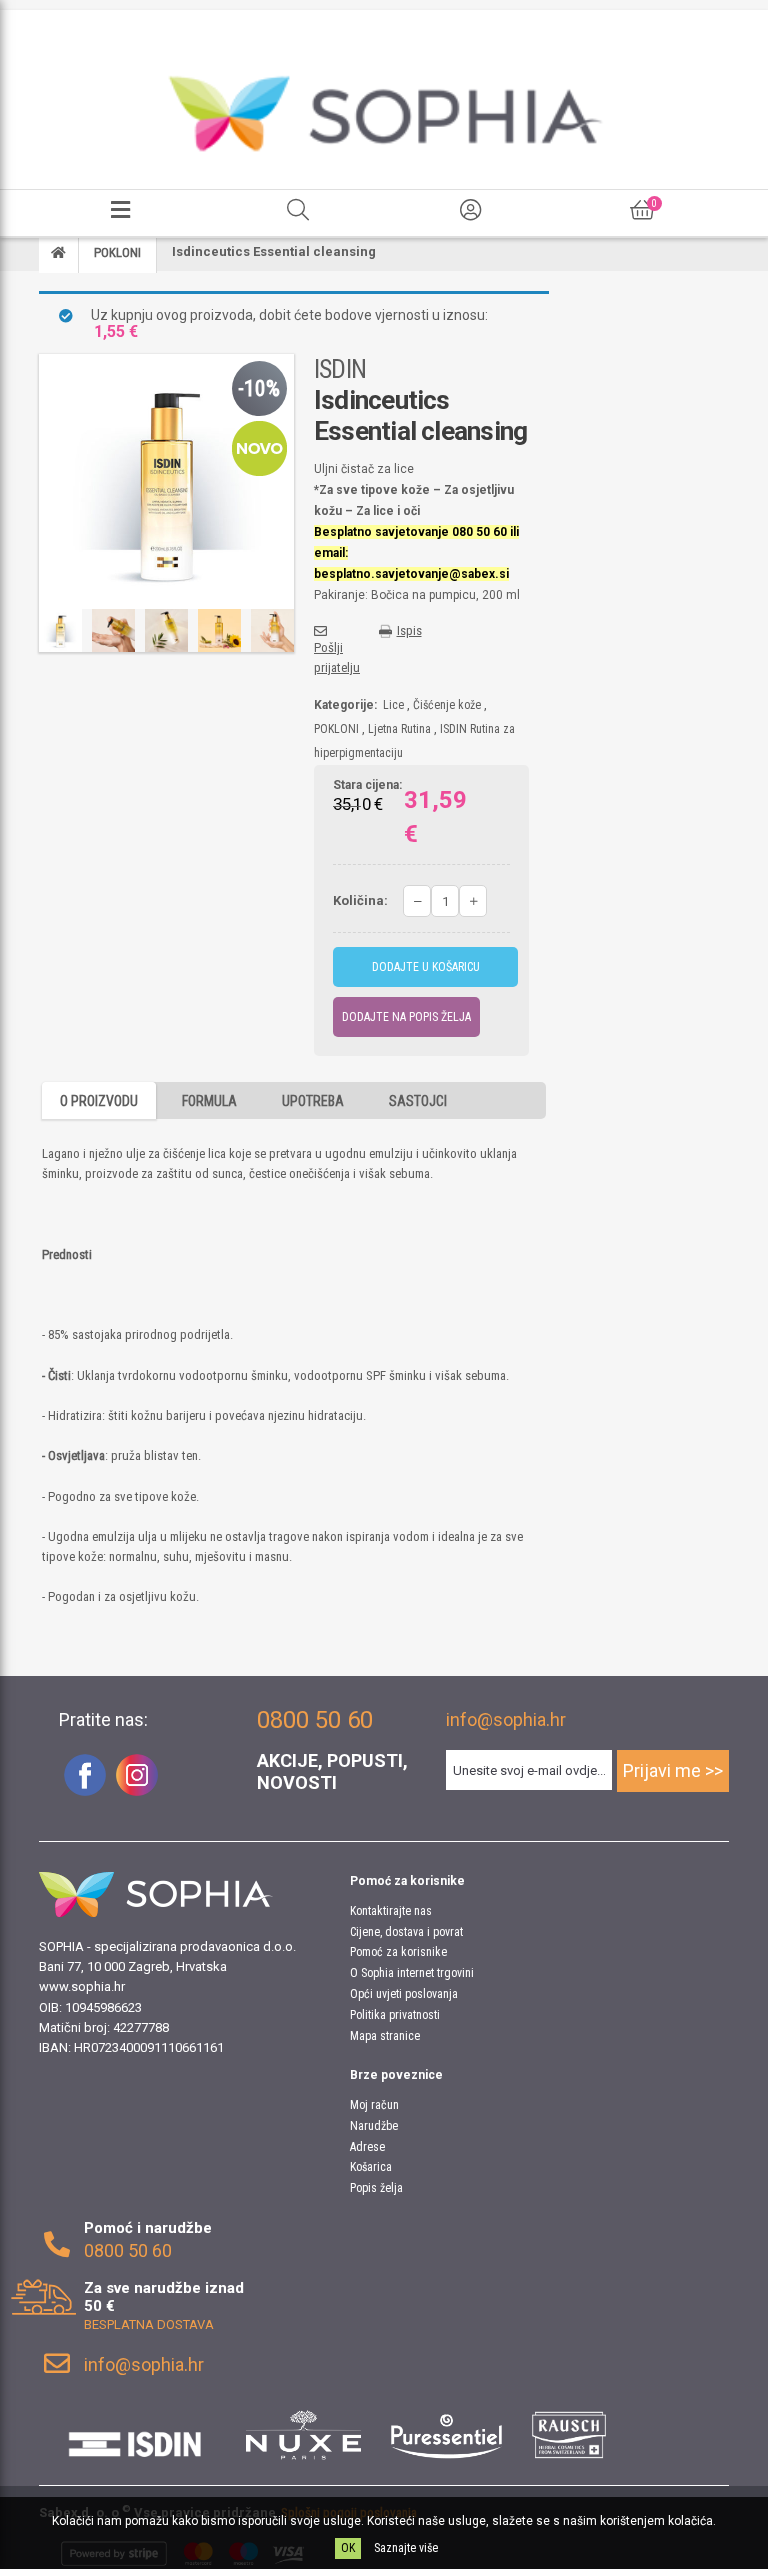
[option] (60, 630)
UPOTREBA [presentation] (313, 1101)
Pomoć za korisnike (398, 1952)
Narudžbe (374, 2126)
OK (348, 2548)
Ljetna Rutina (399, 729)
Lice (393, 705)
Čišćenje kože (447, 705)
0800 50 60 (128, 2250)
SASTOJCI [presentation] (418, 1101)
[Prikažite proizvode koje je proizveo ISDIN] (135, 2435)
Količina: (360, 900)
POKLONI (336, 729)
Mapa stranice (385, 2036)
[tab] (99, 1100)
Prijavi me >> (673, 1770)
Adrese (367, 2147)
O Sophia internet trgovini (412, 1973)
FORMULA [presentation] (209, 1101)
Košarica (371, 2167)
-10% (259, 388)
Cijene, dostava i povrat (406, 1932)
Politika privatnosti (395, 2015)
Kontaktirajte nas (391, 1911)
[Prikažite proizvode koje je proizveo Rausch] (568, 2435)
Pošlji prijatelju (337, 657)
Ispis (409, 630)
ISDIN (340, 369)
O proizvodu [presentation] (99, 1101)
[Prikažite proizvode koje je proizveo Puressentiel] (446, 2435)
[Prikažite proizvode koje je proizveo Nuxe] (304, 2435)
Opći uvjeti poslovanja (404, 1994)
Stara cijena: (367, 786)
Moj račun (374, 2105)
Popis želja (376, 2188)
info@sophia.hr (506, 1719)
